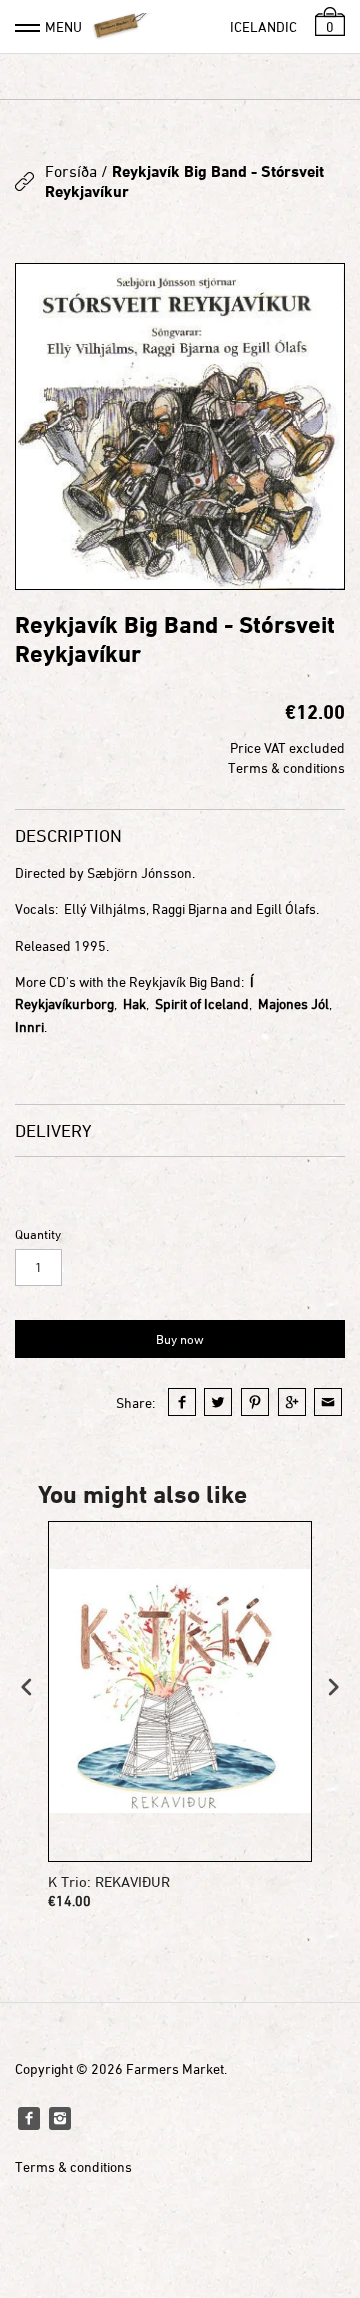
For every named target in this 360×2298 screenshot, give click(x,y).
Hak (134, 1003)
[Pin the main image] (255, 1402)
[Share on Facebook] (182, 1402)
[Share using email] (328, 1402)
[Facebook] (29, 2118)
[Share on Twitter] (218, 1402)
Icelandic (263, 26)
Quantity (38, 1234)
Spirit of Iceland (202, 1003)
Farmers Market (175, 2068)
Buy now (180, 1339)
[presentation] (27, 1686)
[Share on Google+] (292, 1402)
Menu (63, 26)
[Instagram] (60, 2118)
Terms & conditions (286, 767)
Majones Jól (293, 1003)
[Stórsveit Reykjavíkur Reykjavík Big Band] (180, 426)
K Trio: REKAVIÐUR (109, 1881)
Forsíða (71, 171)
